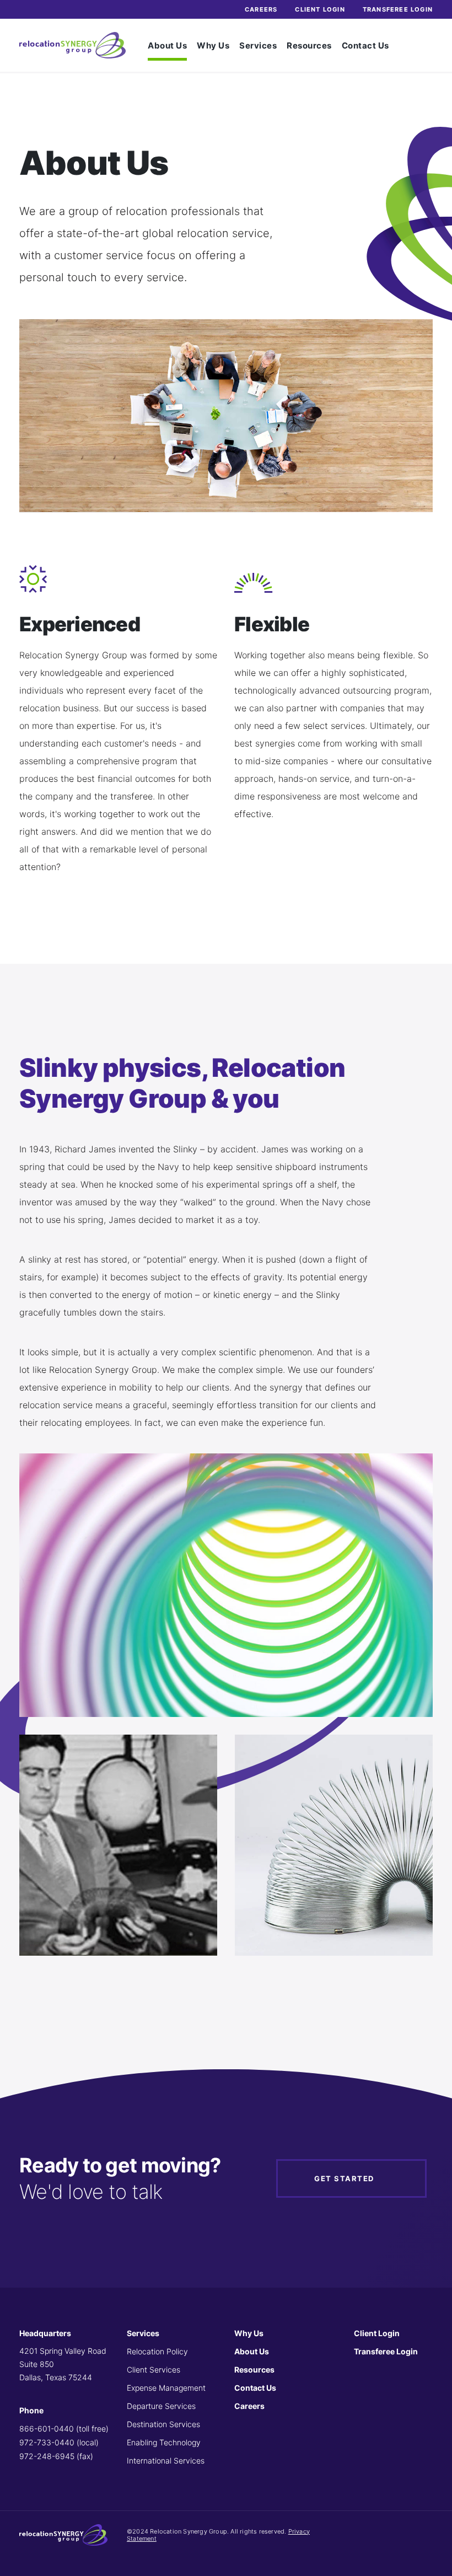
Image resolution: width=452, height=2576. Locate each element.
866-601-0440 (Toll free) (64, 2429)
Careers (261, 9)
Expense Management (166, 2388)
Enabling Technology (164, 2442)
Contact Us (365, 45)
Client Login (320, 9)
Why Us (213, 45)
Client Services (154, 2370)
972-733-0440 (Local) (59, 2442)
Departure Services (161, 2406)
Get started (344, 2178)
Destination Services (163, 2424)
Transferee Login (398, 9)
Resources (309, 45)
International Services (166, 2460)
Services (258, 45)
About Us (167, 45)
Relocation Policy (157, 2351)
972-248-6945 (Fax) (56, 2456)
